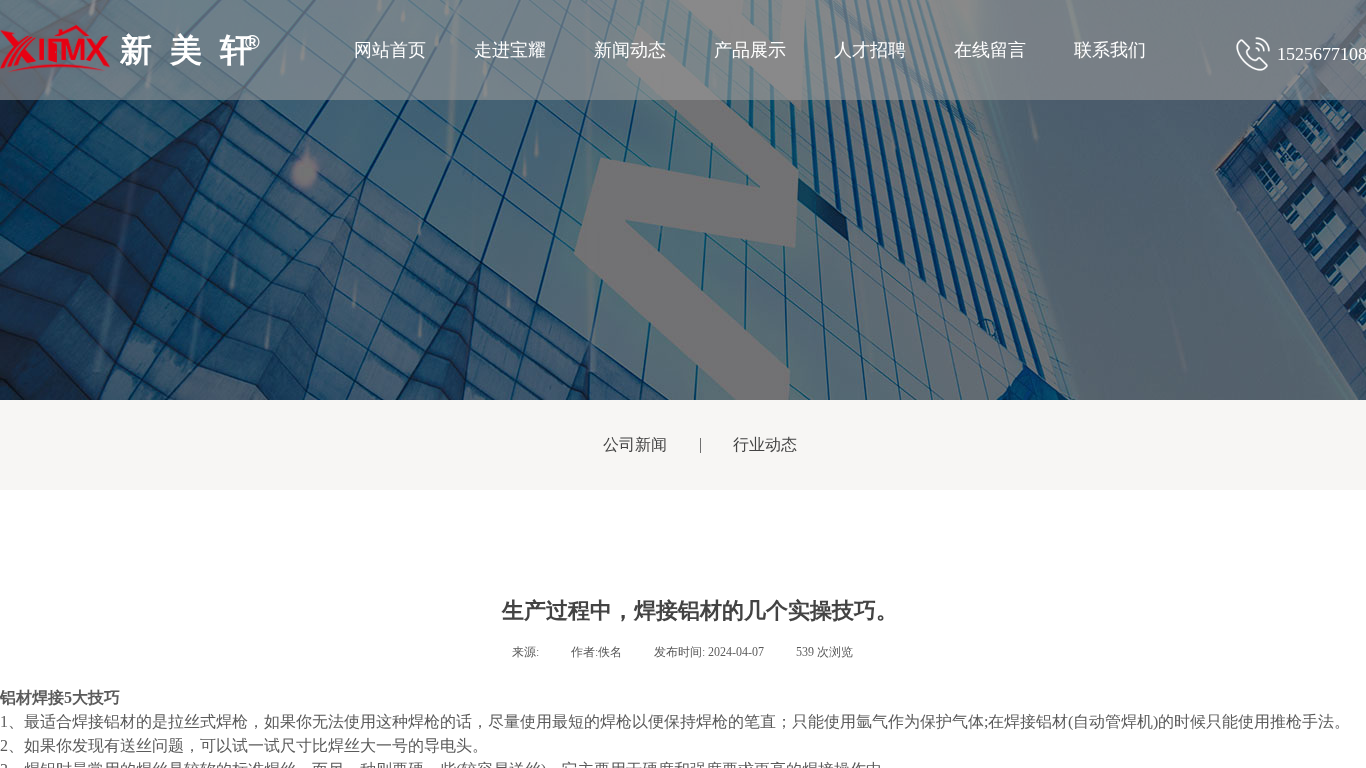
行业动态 (765, 444)
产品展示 (750, 50)
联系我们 (1110, 50)
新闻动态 (630, 50)
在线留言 (990, 50)
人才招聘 (870, 50)
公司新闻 (635, 444)
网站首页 (390, 50)
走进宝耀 (510, 50)
